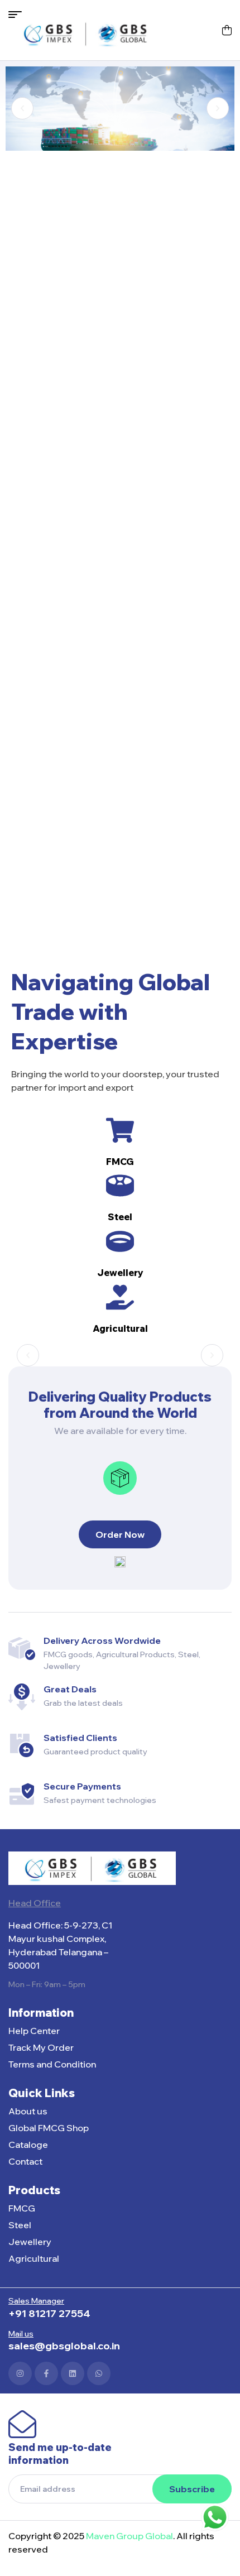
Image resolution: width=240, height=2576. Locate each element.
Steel (120, 1217)
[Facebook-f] (46, 2373)
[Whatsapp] (99, 2373)
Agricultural (120, 1328)
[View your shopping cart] (227, 30)
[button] (22, 108)
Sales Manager (36, 2301)
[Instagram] (20, 2373)
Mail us (21, 2334)
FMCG (120, 1162)
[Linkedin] (73, 2373)
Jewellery (120, 1273)
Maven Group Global (129, 2536)
